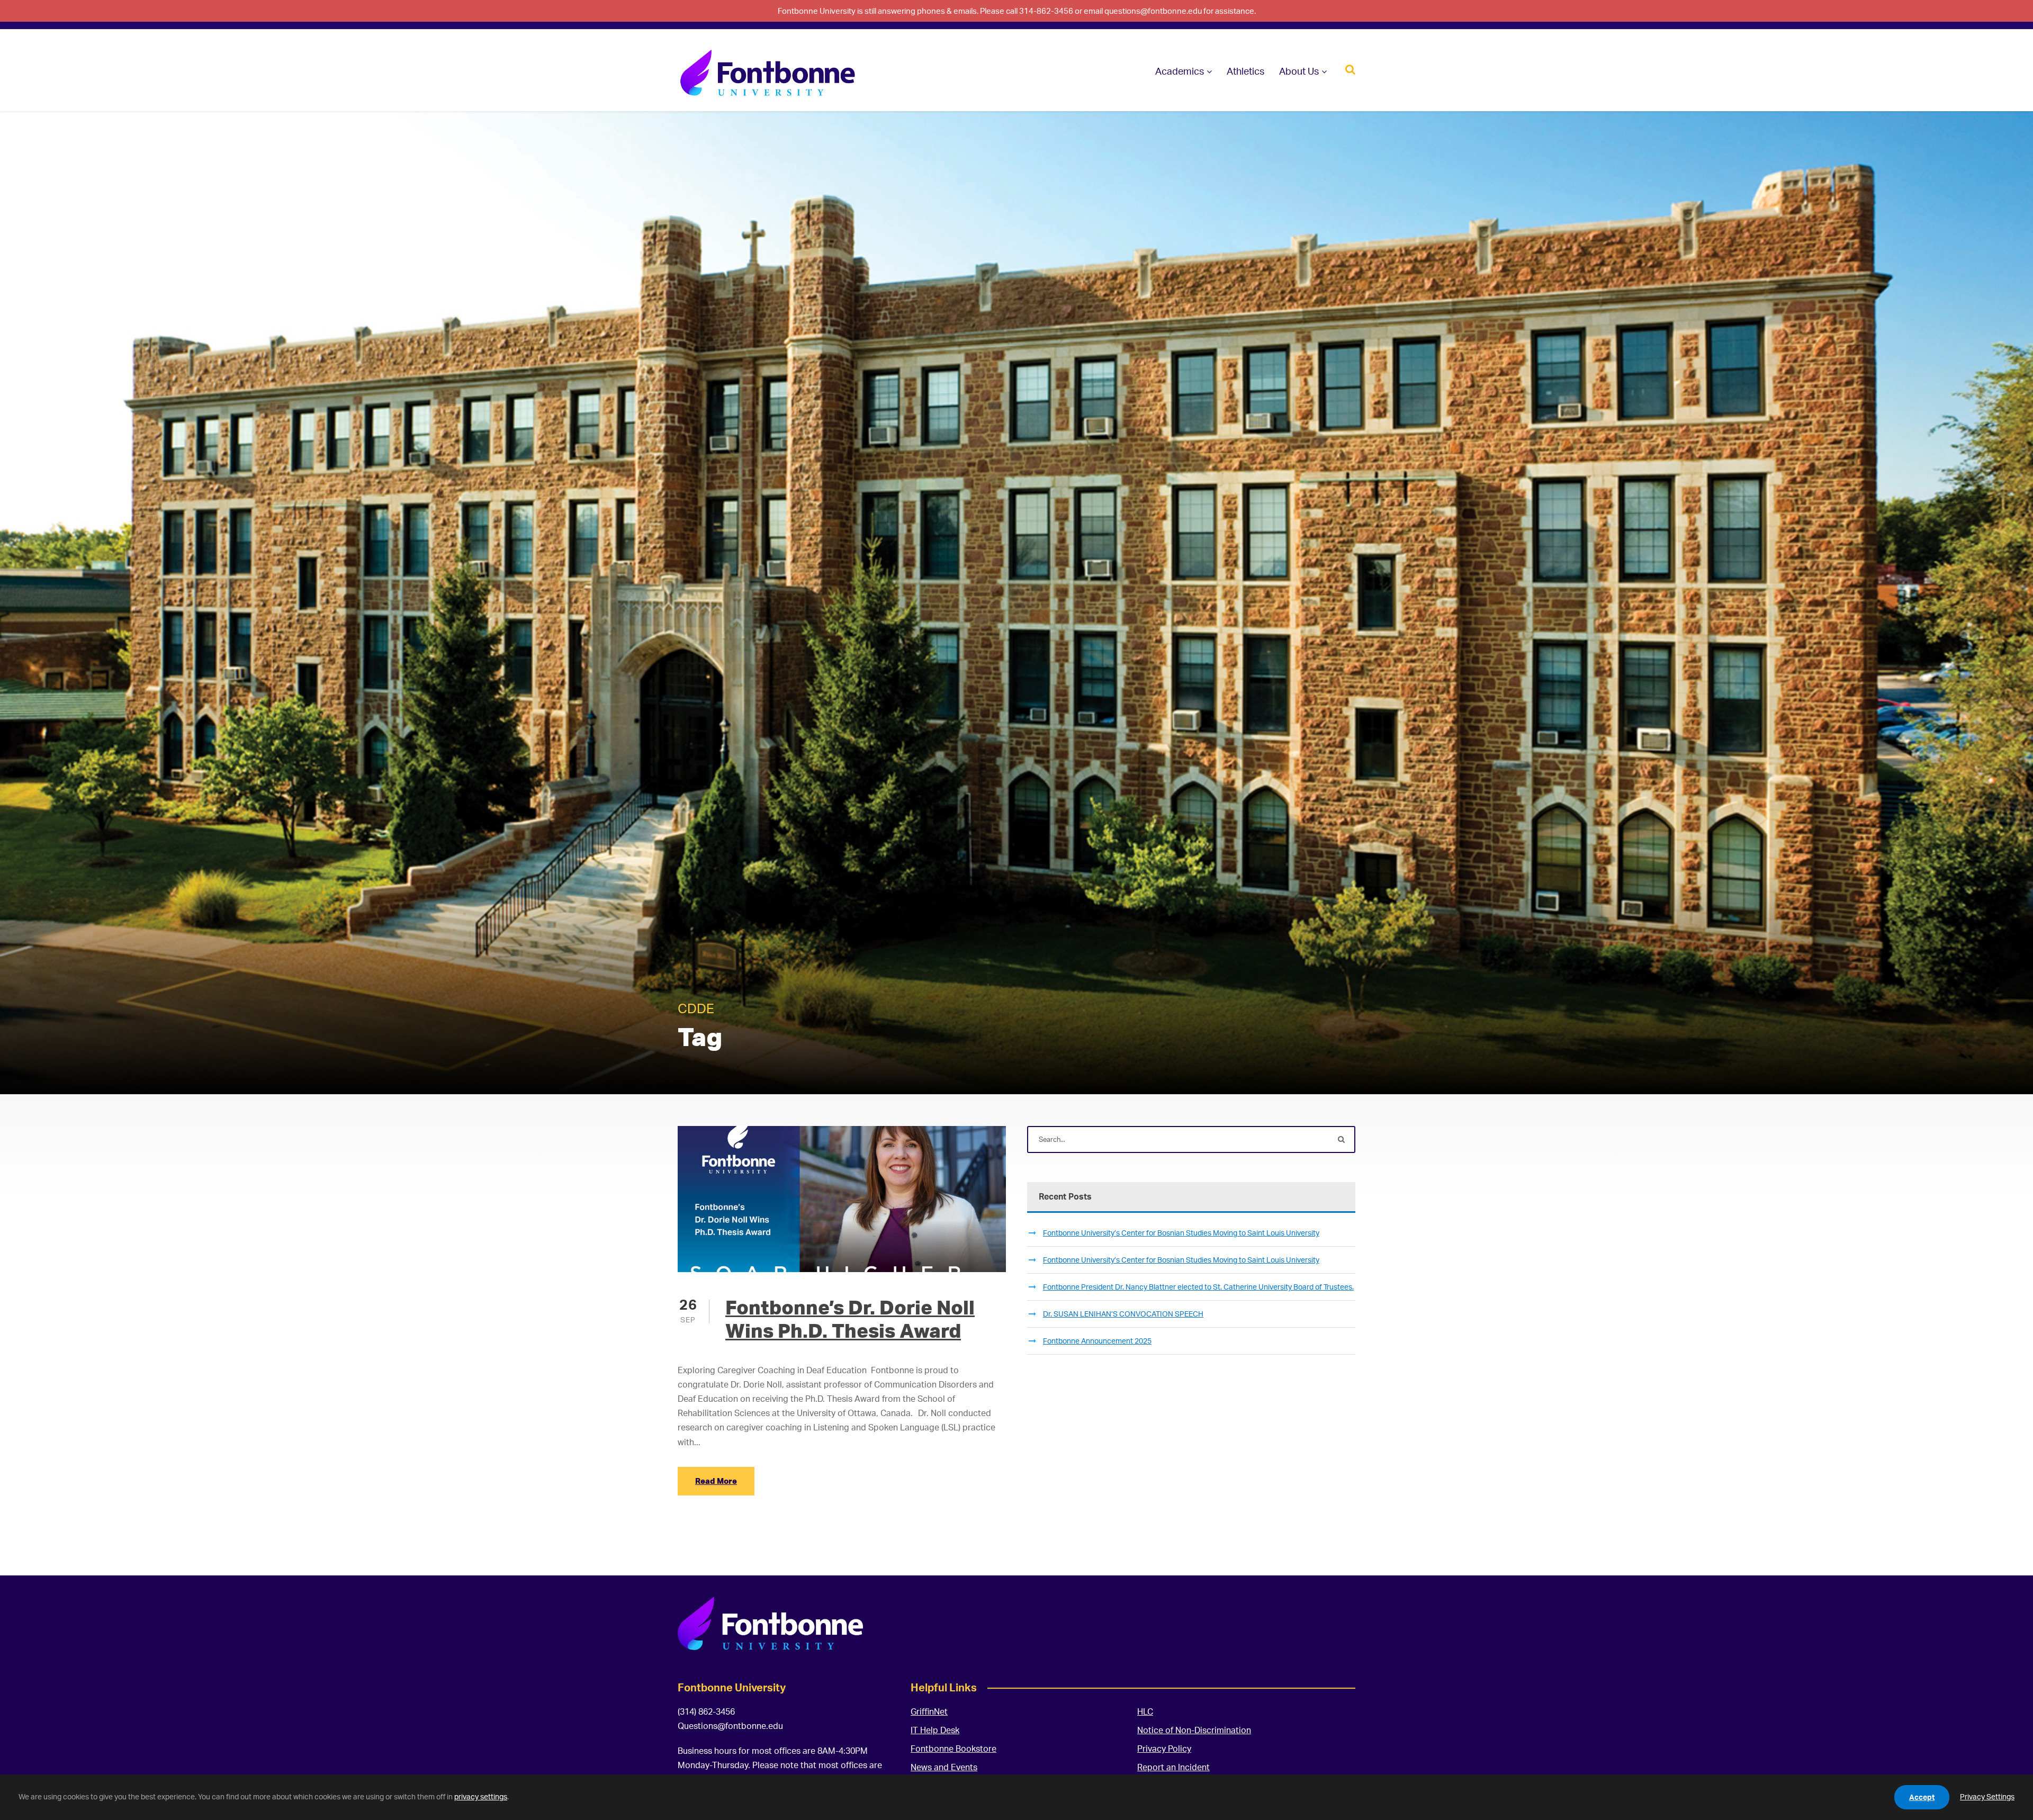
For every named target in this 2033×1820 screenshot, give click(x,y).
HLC (1145, 1711)
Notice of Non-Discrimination (1194, 1730)
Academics (1180, 71)
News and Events (944, 1767)
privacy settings (481, 1796)
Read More (716, 1481)
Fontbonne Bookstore (953, 1749)
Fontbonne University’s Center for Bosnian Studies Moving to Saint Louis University (1181, 1233)
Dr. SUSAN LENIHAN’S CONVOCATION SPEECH (1123, 1314)
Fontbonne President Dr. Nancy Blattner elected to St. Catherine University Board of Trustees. (1198, 1287)
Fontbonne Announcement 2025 (1097, 1341)
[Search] (1350, 69)
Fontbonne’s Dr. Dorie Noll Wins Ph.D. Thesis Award (850, 1319)
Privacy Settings (1987, 1796)
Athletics (1245, 71)
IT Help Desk (935, 1730)
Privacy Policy (1164, 1749)
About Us (1299, 71)
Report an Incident (1173, 1767)
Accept (1922, 1797)
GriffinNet (929, 1711)
